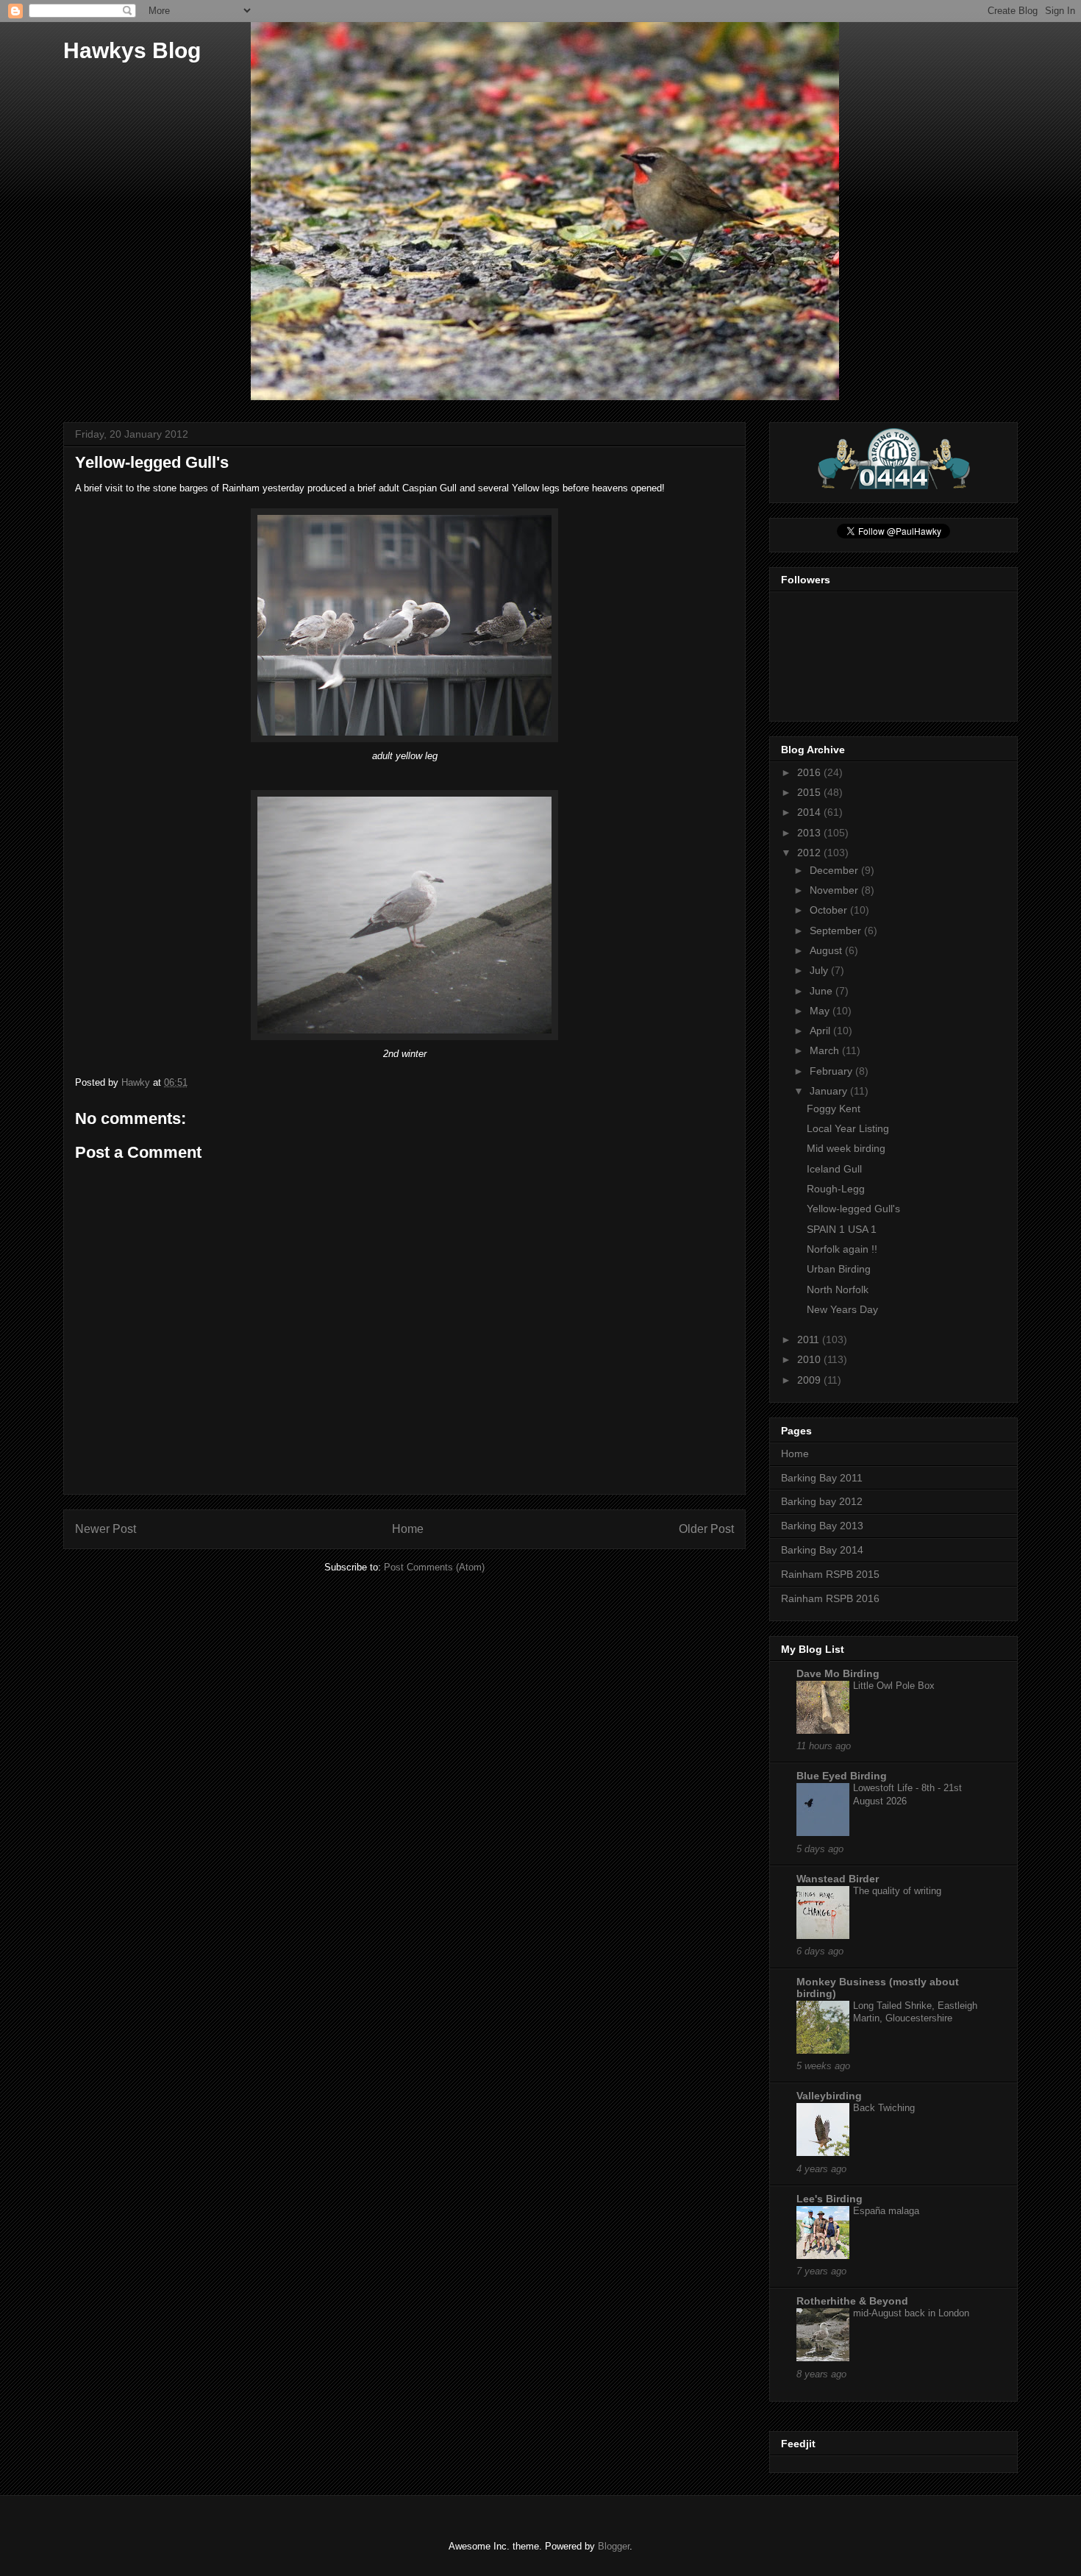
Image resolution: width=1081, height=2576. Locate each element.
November (835, 890)
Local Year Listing (848, 1128)
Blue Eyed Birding (842, 1776)
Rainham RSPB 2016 (830, 1598)
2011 (810, 1339)
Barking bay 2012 (822, 1501)
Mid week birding (846, 1148)
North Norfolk (838, 1289)
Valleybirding (829, 2096)
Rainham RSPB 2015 (830, 1574)
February (832, 1071)
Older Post (706, 1529)
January (830, 1091)
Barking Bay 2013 (822, 1526)
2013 (810, 833)
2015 (810, 792)
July (820, 970)
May (821, 1011)
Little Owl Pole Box (894, 1686)
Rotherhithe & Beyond (852, 2301)
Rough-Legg (836, 1189)
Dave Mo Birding (838, 1673)
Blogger (614, 2546)
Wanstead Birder (838, 1879)
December (835, 870)
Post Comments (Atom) (434, 1567)
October (830, 910)
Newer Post (106, 1529)
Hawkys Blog (132, 50)
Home (408, 1529)
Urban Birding (839, 1269)
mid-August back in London (911, 2313)
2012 (810, 853)
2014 (810, 812)
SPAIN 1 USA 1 (842, 1229)
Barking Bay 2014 (822, 1550)
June (823, 991)
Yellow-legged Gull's (853, 1209)
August (827, 950)
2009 (810, 1380)
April (821, 1031)
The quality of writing (897, 1891)
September (837, 931)
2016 (810, 772)
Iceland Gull (834, 1169)
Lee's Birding (830, 2199)
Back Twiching (884, 2108)
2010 (810, 1359)
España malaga (886, 2211)
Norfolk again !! (842, 1249)
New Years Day (842, 1309)
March (826, 1050)
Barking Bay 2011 (822, 1478)
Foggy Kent (834, 1109)
